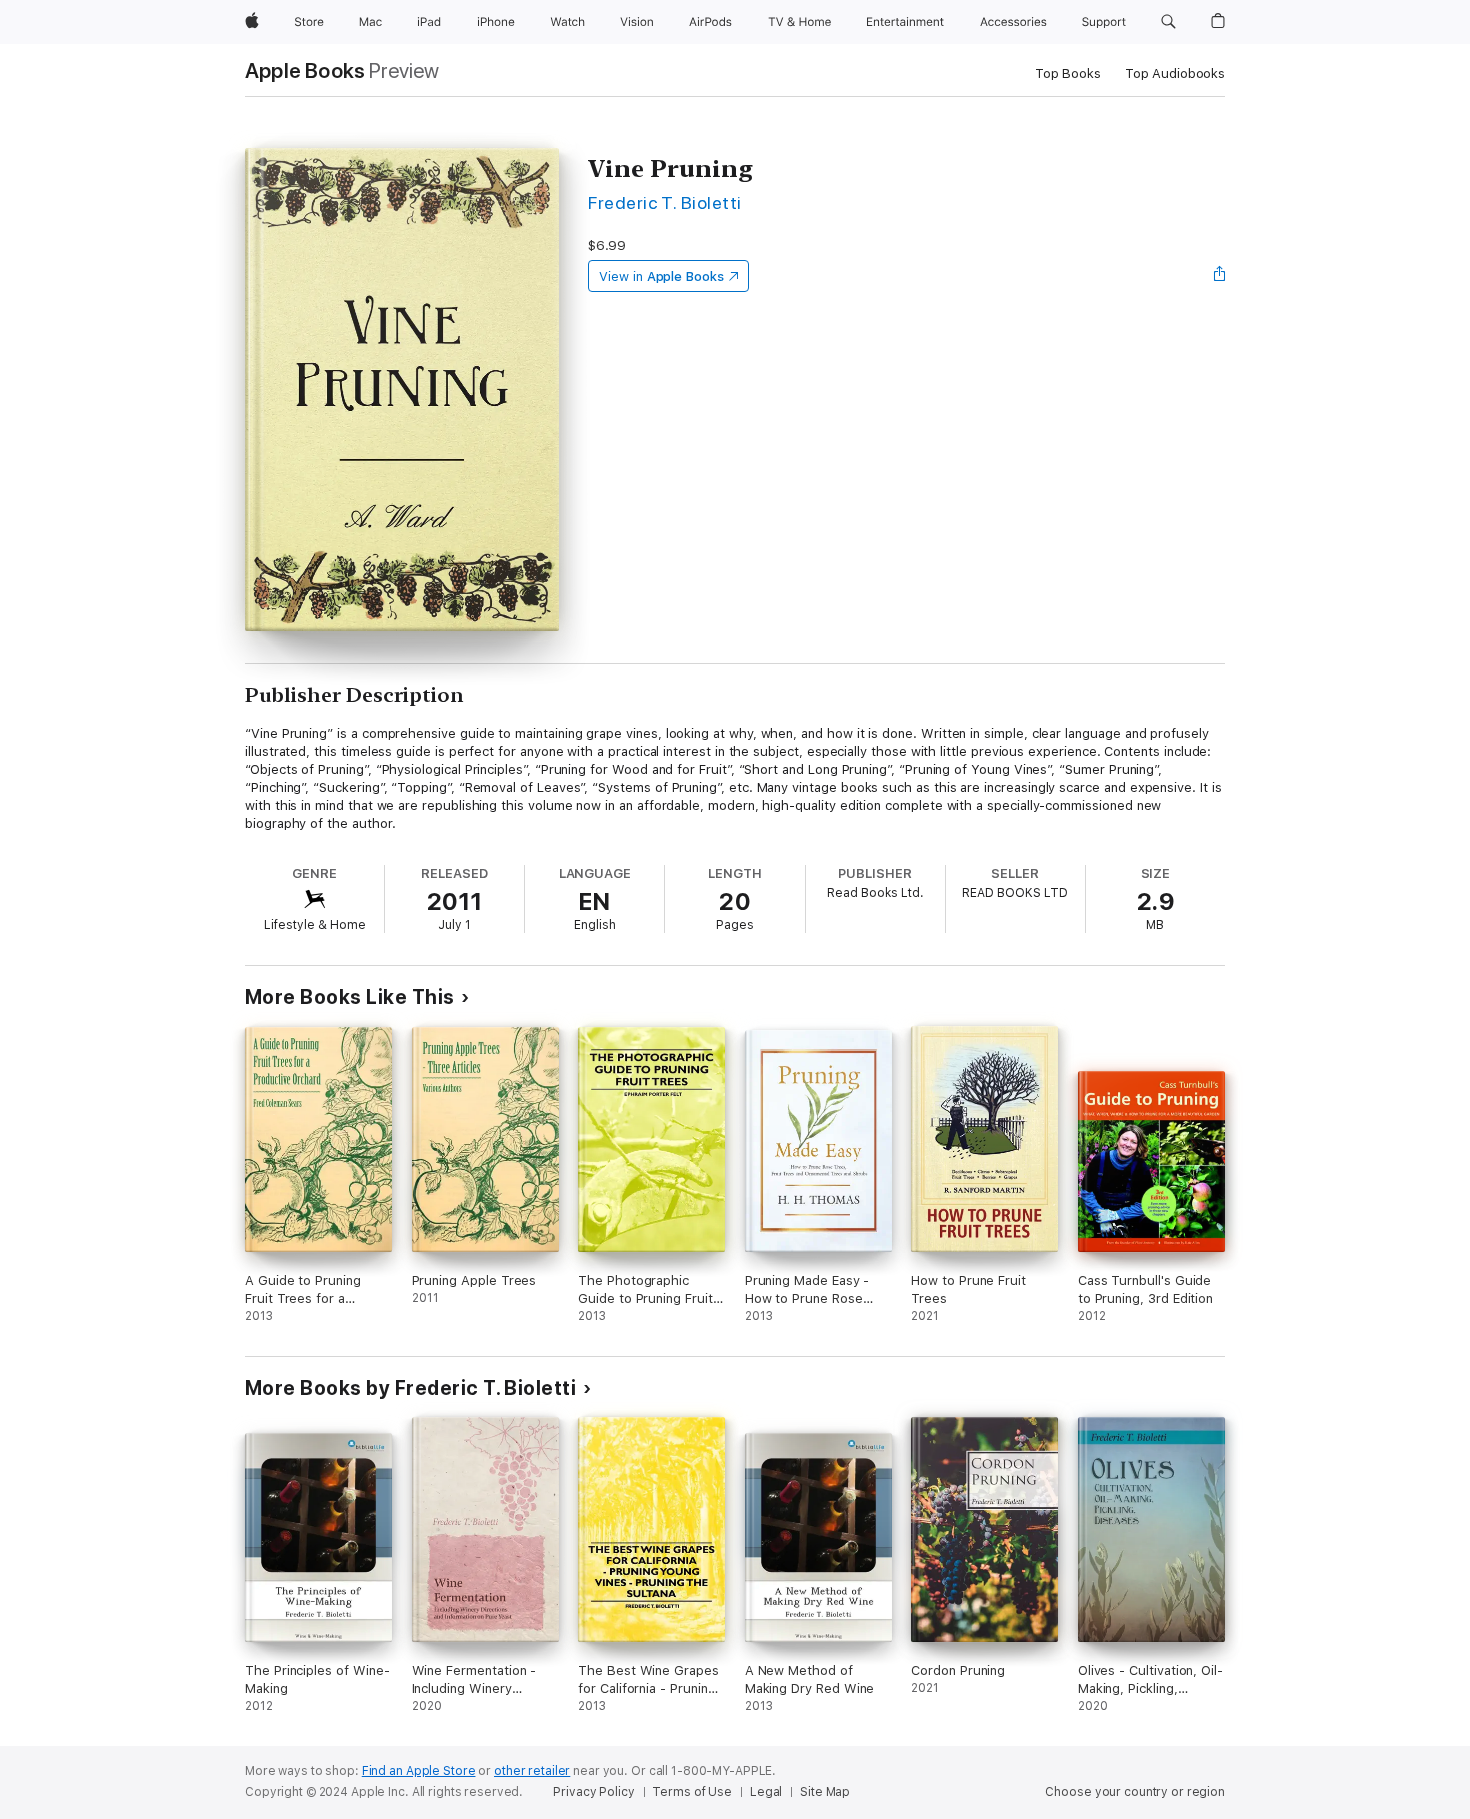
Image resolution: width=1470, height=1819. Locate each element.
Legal (766, 1792)
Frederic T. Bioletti (665, 202)
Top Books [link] (1068, 73)
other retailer (532, 1771)
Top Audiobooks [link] (1175, 73)
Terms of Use (692, 1792)
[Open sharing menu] (1220, 276)
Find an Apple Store (419, 1771)
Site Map (825, 1792)
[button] (1168, 22)
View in (661, 276)
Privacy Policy (593, 1792)
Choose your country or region (1135, 1792)
